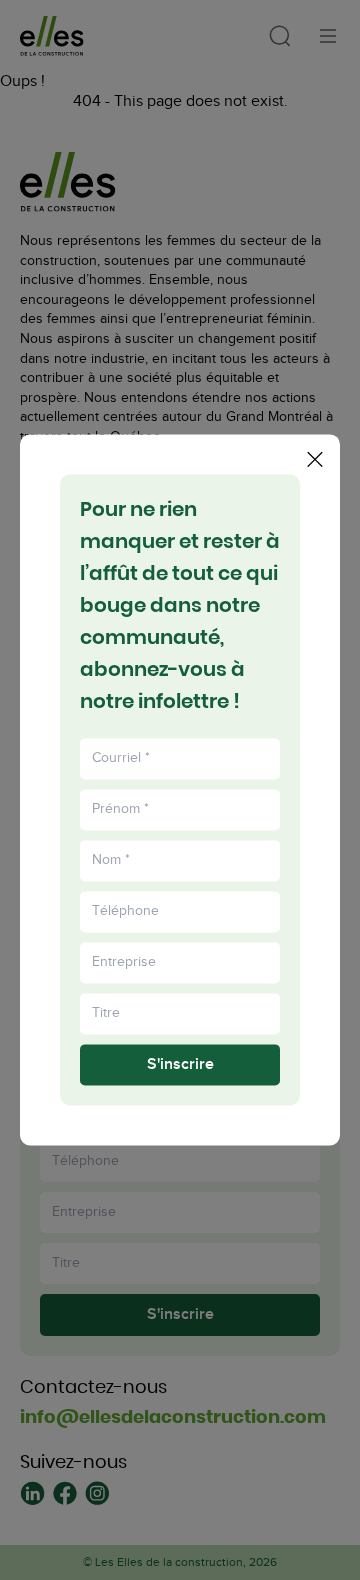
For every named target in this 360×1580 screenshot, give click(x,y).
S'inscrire (180, 1064)
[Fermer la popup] (315, 459)
